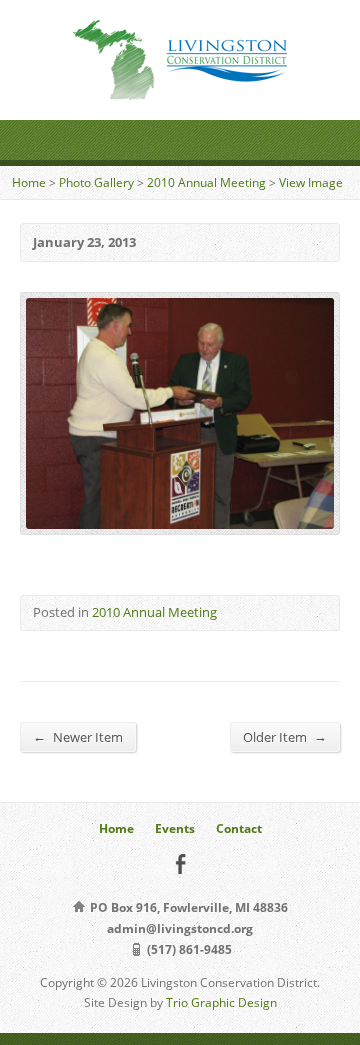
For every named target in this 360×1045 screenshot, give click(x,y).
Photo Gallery (96, 182)
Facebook (180, 863)
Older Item (285, 736)
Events (175, 828)
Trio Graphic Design (221, 1002)
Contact (239, 828)
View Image (311, 182)
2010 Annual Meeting (206, 182)
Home (29, 182)
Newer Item (78, 736)
